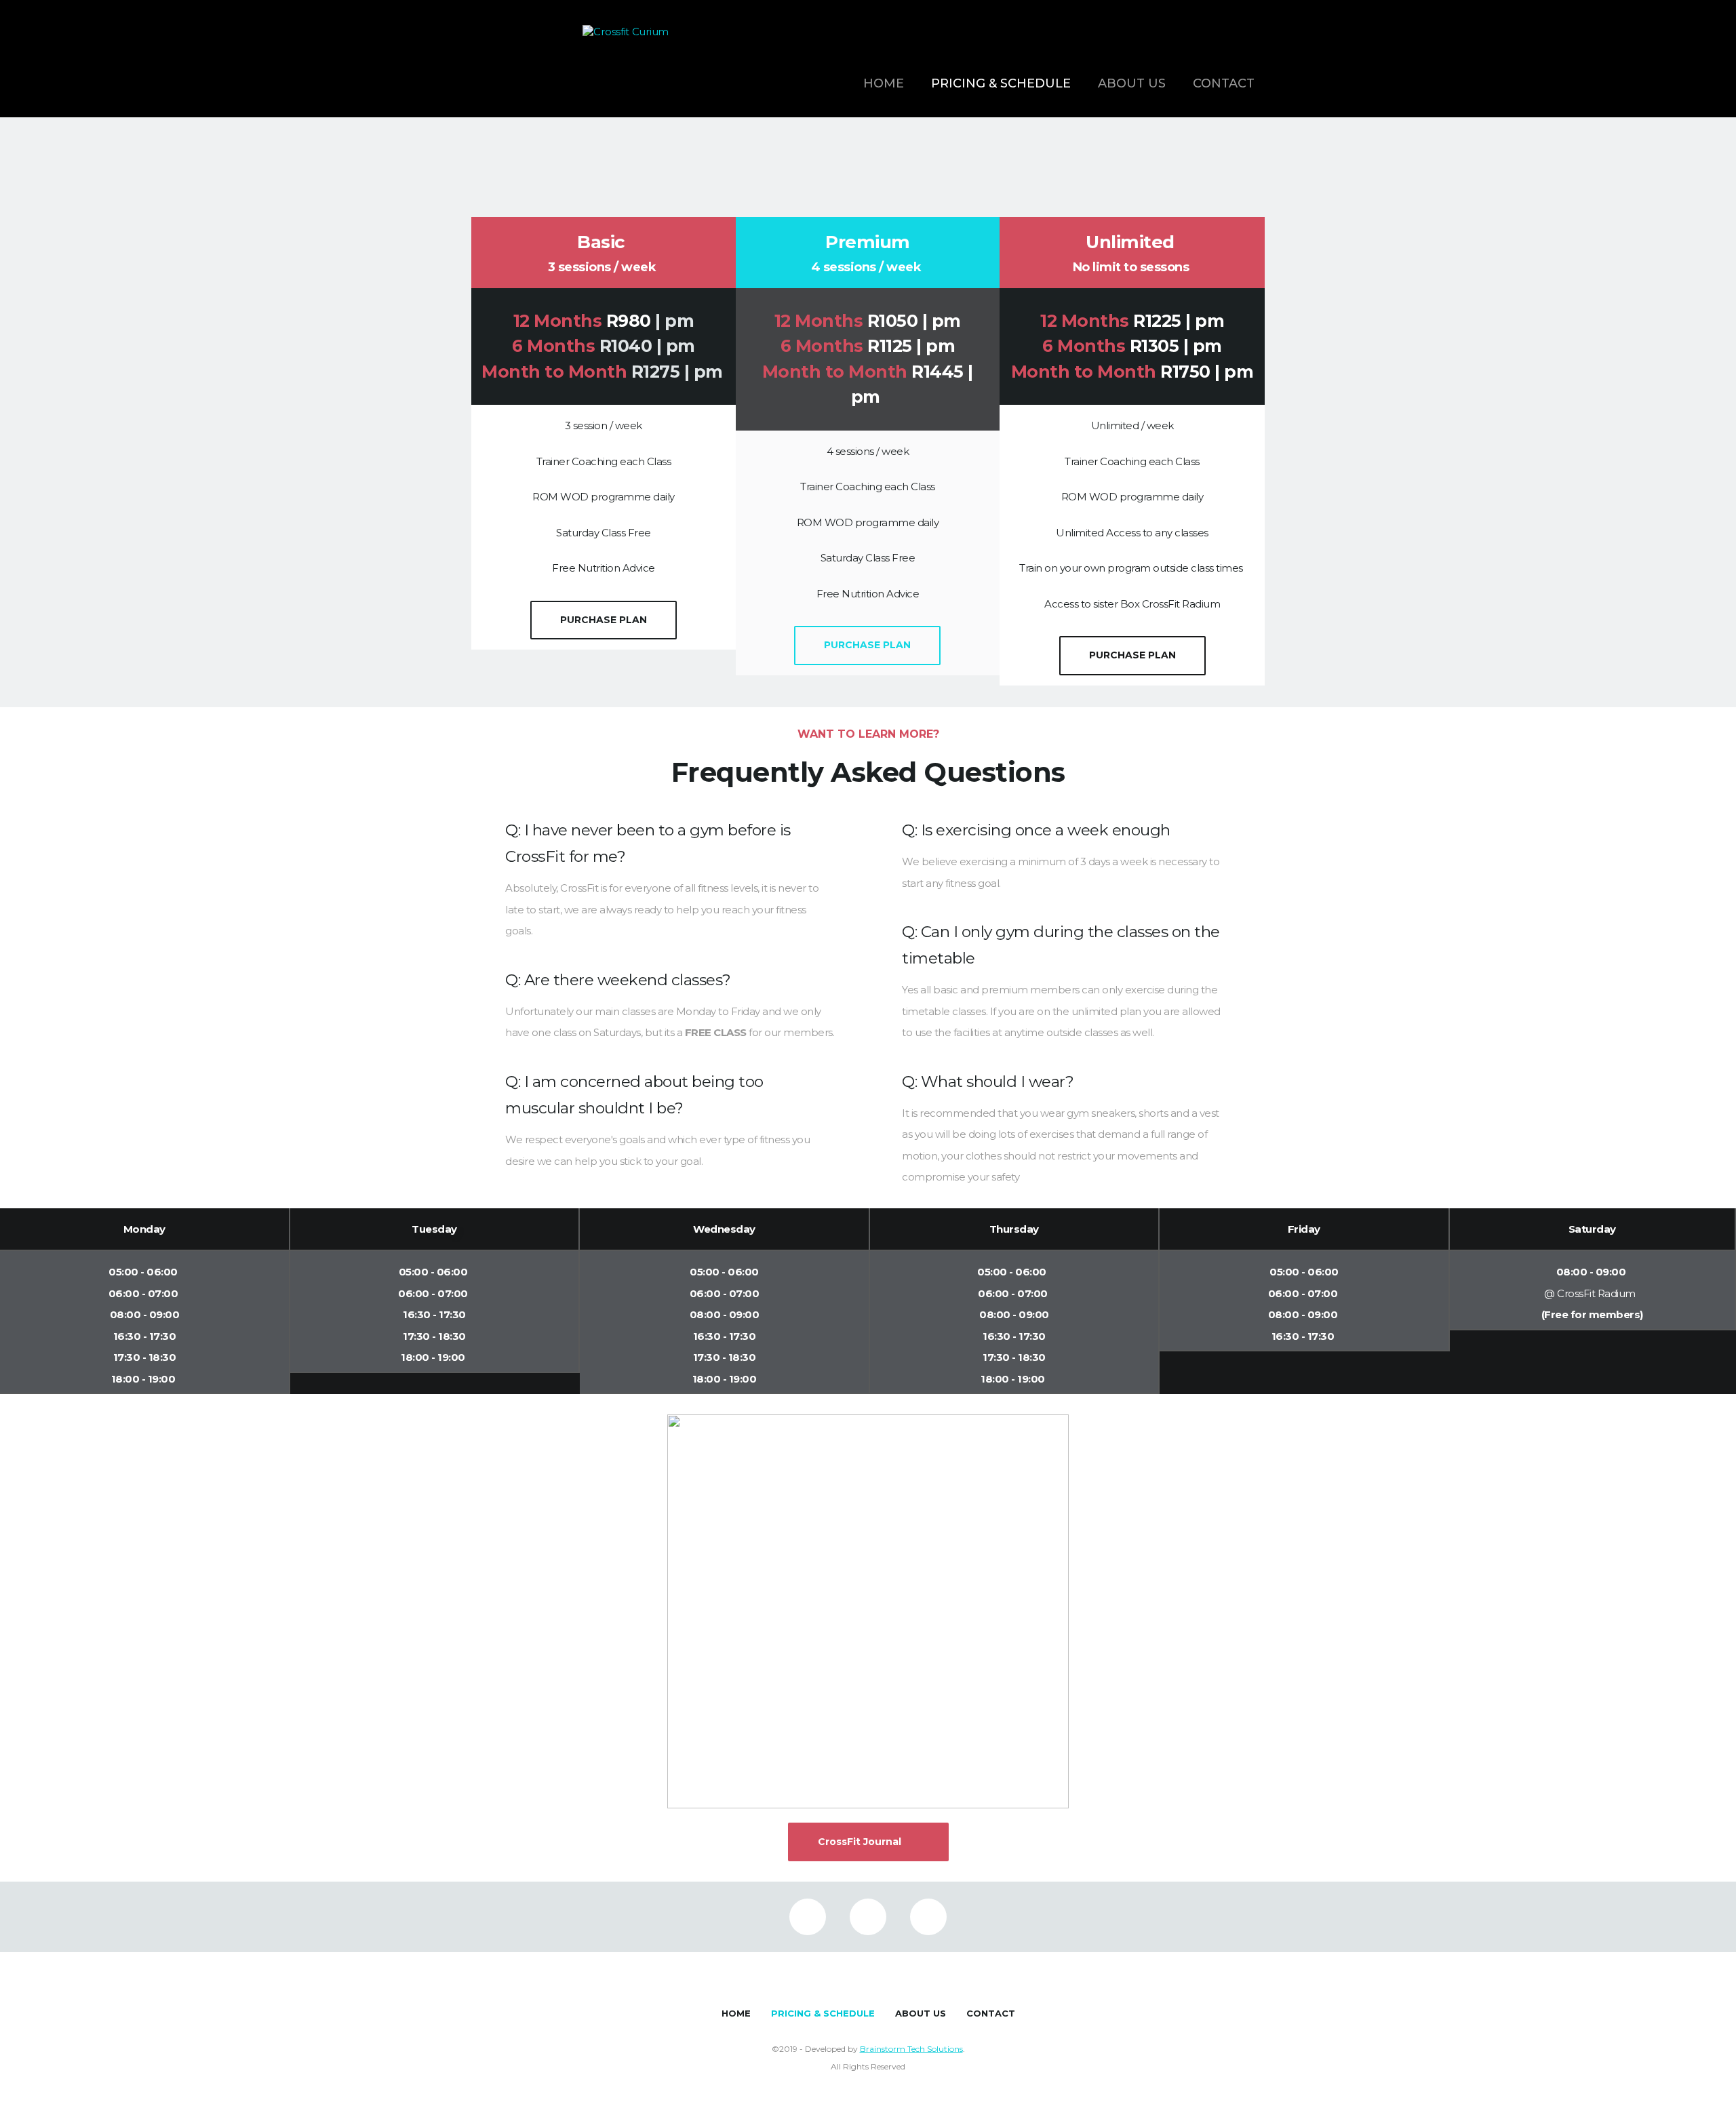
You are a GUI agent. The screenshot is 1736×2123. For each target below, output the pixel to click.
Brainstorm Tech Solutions (911, 2049)
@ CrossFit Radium (1592, 1293)
